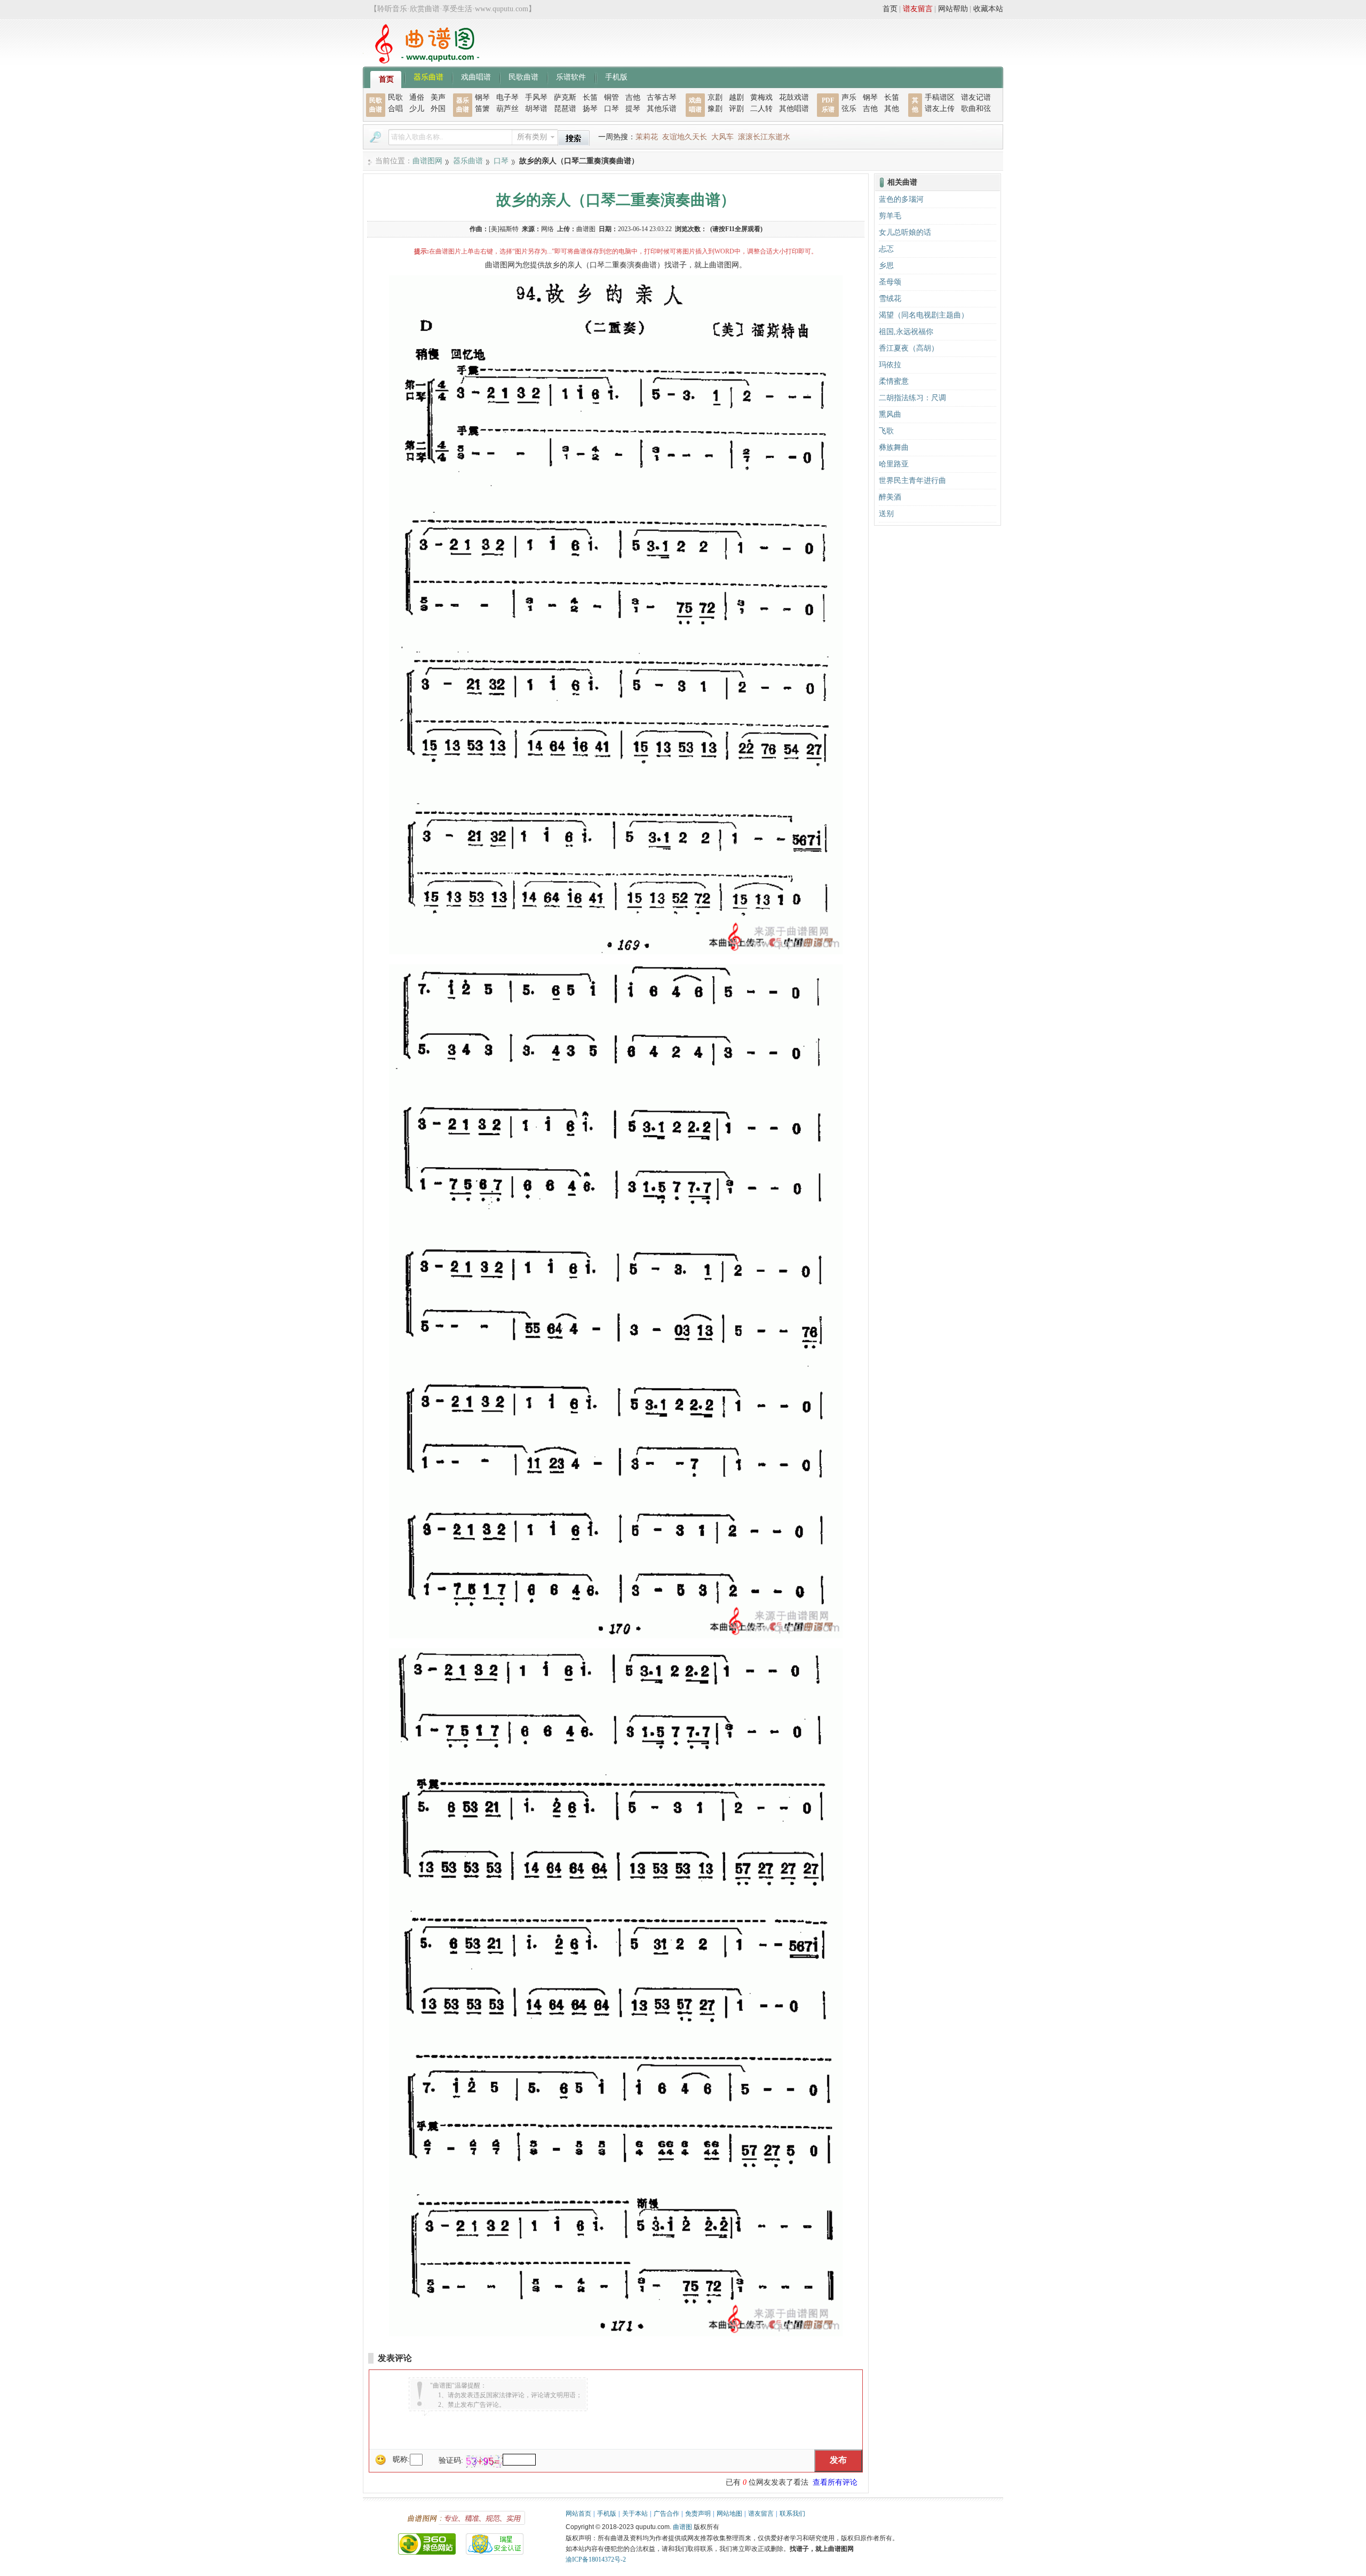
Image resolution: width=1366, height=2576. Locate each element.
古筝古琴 (662, 97)
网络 (547, 229)
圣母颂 (890, 282)
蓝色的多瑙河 (901, 199)
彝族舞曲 (894, 447)
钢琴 (482, 97)
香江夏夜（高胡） (909, 348)
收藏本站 (988, 9)
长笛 (590, 97)
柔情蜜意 (894, 381)
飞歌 (886, 431)
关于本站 (635, 2514)
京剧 (715, 97)
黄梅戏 (761, 97)
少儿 (417, 109)
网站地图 (729, 2514)
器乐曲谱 (428, 76)
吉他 (633, 97)
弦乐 (849, 109)
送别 (886, 514)
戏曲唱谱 (476, 76)
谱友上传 (940, 109)
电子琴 (507, 97)
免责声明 (698, 2514)
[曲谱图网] (421, 61)
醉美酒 (890, 497)
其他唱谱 (794, 109)
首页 (890, 9)
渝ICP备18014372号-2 (596, 2559)
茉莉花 (647, 137)
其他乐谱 (662, 109)
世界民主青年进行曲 (912, 481)
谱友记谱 (976, 97)
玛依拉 (890, 365)
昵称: (401, 2459)
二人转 (761, 109)
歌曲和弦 (976, 109)
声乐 (849, 97)
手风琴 (536, 97)
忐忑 (886, 249)
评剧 (736, 109)
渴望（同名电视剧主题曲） (924, 315)
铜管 (611, 97)
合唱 (395, 109)
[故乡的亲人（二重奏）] (616, 952)
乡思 (886, 265)
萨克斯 (565, 97)
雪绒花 (890, 299)
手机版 (616, 76)
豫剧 (715, 109)
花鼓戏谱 (794, 97)
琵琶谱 (565, 109)
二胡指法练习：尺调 (912, 398)
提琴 (633, 109)
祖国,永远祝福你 (906, 332)
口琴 (611, 109)
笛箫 (482, 109)
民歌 (395, 97)
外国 (438, 109)
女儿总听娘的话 (905, 232)
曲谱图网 (427, 161)
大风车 (722, 137)
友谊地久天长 (685, 137)
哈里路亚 (894, 464)
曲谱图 (682, 2527)
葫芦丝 (507, 109)
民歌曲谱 (523, 76)
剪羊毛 (890, 216)
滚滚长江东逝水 (764, 137)
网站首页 (578, 2514)
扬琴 (590, 109)
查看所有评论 (835, 2482)
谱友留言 (918, 9)
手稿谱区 (940, 97)
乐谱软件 (571, 76)
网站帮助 (953, 9)
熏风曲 (890, 414)
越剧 (736, 97)
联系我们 (792, 2514)
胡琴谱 (536, 109)
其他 (892, 109)
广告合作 (666, 2514)
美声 (438, 97)
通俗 (417, 97)
